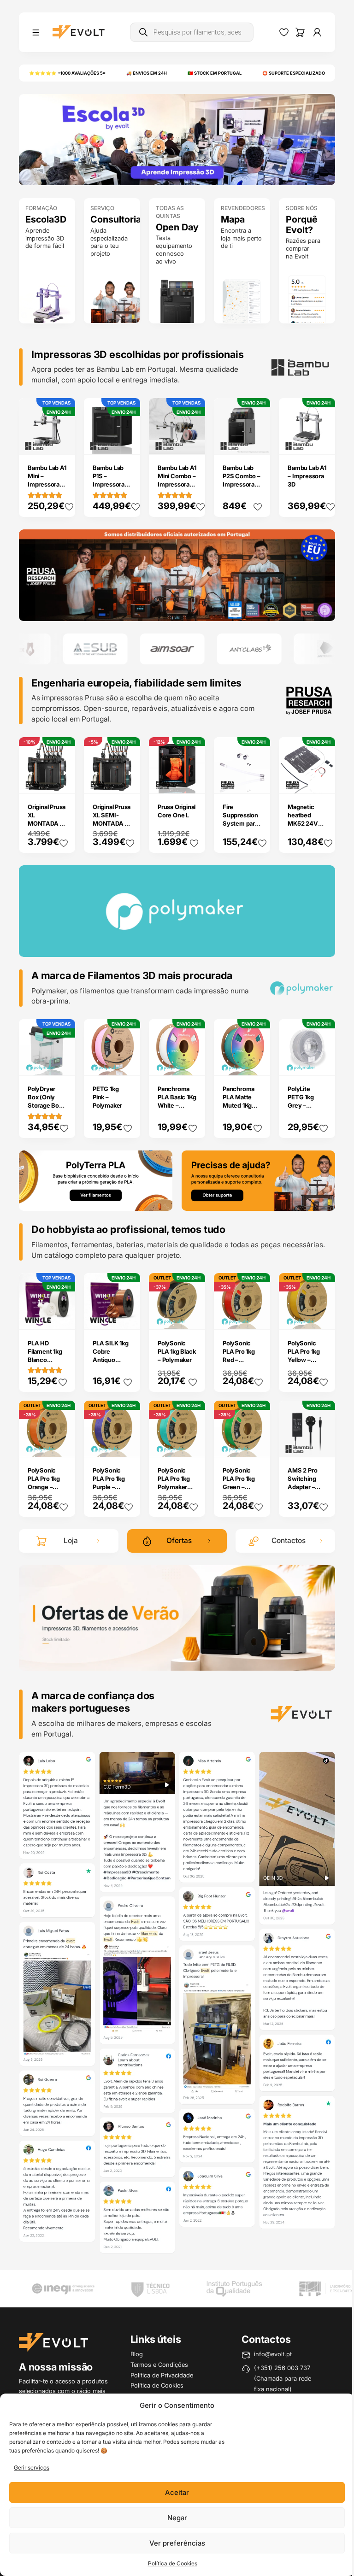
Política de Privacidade (162, 2375)
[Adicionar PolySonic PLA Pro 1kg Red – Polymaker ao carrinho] (257, 1316)
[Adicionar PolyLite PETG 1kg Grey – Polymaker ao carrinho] (322, 1062)
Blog (137, 2354)
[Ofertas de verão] (177, 1617)
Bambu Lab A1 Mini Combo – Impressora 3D (177, 480)
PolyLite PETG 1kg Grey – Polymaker (302, 1101)
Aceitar (177, 2492)
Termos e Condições (159, 2365)
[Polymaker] (177, 574)
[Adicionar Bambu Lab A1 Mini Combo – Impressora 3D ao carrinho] (192, 441)
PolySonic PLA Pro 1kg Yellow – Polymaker (304, 1355)
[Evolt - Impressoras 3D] (79, 32)
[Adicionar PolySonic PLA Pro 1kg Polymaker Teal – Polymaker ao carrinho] (192, 1444)
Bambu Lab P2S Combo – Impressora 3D (242, 480)
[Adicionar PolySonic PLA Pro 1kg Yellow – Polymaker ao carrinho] (322, 1316)
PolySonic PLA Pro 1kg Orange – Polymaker (44, 1483)
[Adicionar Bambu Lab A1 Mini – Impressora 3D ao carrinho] (62, 441)
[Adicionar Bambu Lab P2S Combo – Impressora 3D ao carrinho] (257, 441)
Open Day (177, 227)
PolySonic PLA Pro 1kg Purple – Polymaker (109, 1483)
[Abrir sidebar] (36, 32)
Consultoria (112, 220)
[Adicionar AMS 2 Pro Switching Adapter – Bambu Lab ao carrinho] (322, 1444)
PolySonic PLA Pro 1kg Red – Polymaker (239, 1355)
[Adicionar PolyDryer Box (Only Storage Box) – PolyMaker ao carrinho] (62, 1062)
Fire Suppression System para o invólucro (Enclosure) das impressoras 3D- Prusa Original (240, 840)
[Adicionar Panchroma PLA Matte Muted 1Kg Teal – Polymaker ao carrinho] (257, 1062)
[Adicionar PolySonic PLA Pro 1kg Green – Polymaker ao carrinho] (257, 1444)
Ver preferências (177, 2543)
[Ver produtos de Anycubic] (275, 649)
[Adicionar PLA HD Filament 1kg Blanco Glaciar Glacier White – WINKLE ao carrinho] (62, 1316)
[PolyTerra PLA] (96, 1180)
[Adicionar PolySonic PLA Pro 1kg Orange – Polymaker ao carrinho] (62, 1444)
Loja (71, 1540)
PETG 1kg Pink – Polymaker (107, 1097)
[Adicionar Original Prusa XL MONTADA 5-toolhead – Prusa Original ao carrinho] (62, 780)
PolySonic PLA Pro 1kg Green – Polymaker (239, 1483)
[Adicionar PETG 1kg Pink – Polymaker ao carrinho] (127, 1062)
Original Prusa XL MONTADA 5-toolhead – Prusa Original (47, 823)
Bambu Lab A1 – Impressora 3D (307, 476)
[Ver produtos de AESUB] (44, 649)
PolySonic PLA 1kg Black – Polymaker (177, 1351)
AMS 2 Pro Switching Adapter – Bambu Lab (303, 1483)
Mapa (233, 220)
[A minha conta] (317, 32)
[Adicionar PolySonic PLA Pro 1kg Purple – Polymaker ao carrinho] (127, 1444)
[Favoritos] (284, 32)
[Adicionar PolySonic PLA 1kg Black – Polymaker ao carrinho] (192, 1316)
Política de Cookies (173, 2563)
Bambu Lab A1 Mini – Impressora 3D (47, 480)
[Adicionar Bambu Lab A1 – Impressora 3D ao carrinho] (322, 441)
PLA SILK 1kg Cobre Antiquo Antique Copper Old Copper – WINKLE (111, 1368)
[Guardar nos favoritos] (69, 507)
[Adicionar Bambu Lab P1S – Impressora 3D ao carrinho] (127, 441)
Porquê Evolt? (302, 225)
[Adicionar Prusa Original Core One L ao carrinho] (192, 780)
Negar (177, 2518)
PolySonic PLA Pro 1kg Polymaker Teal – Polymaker (174, 1487)
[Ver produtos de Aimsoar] (121, 649)
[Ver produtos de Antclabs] (198, 649)
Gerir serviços (32, 2467)
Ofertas (179, 1540)
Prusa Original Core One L (177, 811)
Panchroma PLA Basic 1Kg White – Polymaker (177, 1101)
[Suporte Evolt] (259, 1180)
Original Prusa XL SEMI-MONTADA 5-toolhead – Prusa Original (112, 823)
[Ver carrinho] (300, 32)
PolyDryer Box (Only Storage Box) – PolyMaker (46, 1101)
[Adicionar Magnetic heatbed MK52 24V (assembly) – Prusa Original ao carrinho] (322, 780)
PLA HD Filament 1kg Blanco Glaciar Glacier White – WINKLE (46, 1364)
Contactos (289, 1540)
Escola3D (46, 220)
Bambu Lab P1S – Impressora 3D (109, 480)
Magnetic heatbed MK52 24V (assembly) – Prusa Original (307, 823)
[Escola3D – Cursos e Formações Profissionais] (177, 139)
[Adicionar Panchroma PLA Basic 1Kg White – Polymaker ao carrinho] (192, 1062)
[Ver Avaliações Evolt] (177, 2004)
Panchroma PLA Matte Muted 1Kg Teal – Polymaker (239, 1105)
